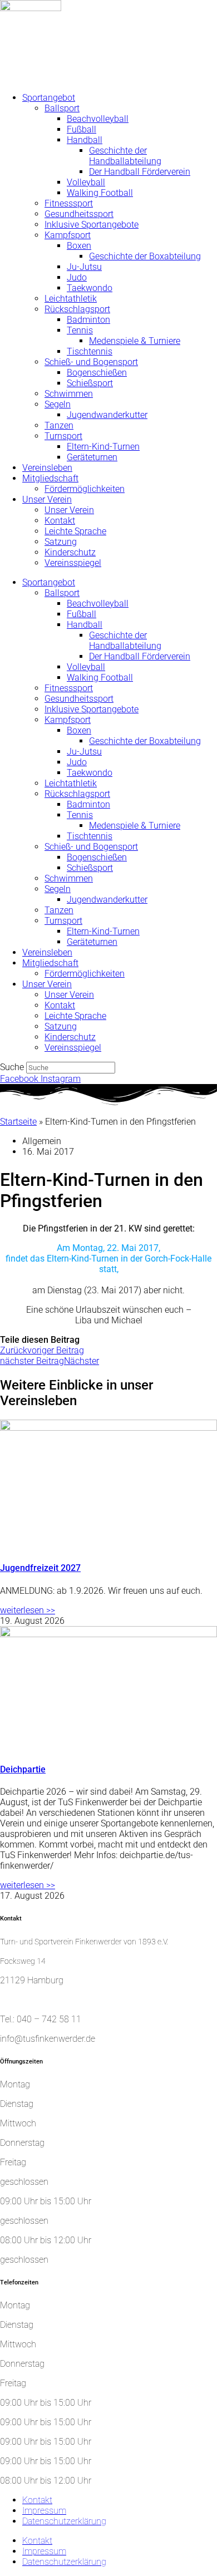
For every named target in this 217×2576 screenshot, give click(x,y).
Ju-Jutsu (84, 267)
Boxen (79, 246)
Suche (12, 1067)
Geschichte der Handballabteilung (125, 156)
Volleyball (86, 182)
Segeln (58, 404)
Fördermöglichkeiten (85, 489)
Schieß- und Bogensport (91, 362)
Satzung (61, 542)
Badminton (88, 320)
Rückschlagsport (77, 309)
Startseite (18, 1122)
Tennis (80, 330)
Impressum (44, 2511)
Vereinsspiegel (73, 563)
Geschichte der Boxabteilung (145, 256)
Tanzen (59, 425)
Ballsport (62, 108)
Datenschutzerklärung (64, 2521)
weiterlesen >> (28, 1610)
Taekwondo (90, 288)
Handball (85, 140)
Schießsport (90, 383)
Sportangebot (49, 98)
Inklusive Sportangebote (92, 225)
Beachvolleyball (98, 119)
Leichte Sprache (75, 531)
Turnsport (63, 436)
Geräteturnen (92, 457)
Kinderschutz (70, 552)
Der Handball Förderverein (140, 172)
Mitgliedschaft (50, 478)
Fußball (82, 129)
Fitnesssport (69, 203)
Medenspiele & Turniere (135, 341)
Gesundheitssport (79, 214)
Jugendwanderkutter (107, 415)
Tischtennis (90, 351)
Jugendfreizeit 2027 (40, 1568)
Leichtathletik (71, 299)
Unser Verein (47, 499)
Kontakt (60, 521)
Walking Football (100, 193)
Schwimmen (69, 394)
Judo (77, 277)
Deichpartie (23, 1769)
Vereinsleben (47, 468)
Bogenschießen (97, 373)
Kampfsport (68, 235)
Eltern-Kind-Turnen (103, 447)
